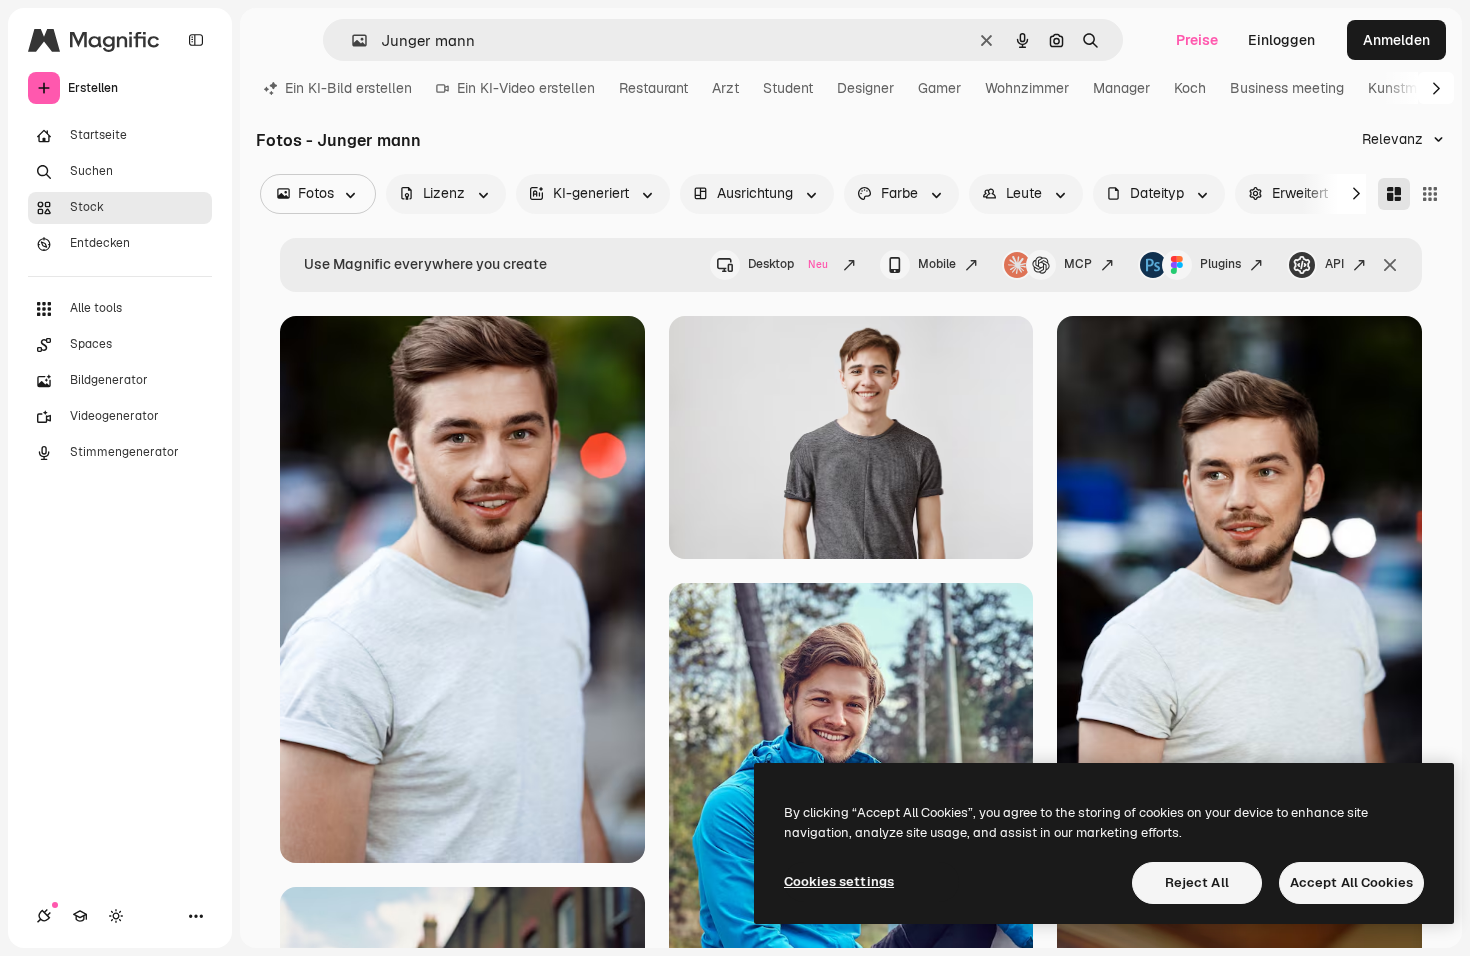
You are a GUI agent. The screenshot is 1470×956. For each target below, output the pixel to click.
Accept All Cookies (1351, 882)
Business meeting (1287, 88)
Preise (1197, 40)
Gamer (939, 88)
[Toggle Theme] (116, 916)
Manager (1121, 88)
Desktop (788, 264)
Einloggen (1281, 40)
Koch (1190, 88)
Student (788, 88)
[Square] (1430, 194)
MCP (1078, 264)
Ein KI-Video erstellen (526, 88)
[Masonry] (1394, 194)
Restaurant (653, 88)
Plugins (1220, 264)
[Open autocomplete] (351, 40)
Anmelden (1396, 40)
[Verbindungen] (44, 916)
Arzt (725, 88)
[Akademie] (80, 916)
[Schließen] (1390, 265)
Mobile (937, 264)
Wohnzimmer (1027, 88)
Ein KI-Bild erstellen (348, 88)
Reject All (1197, 882)
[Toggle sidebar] (196, 40)
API (1334, 264)
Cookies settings (839, 881)
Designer (865, 88)
